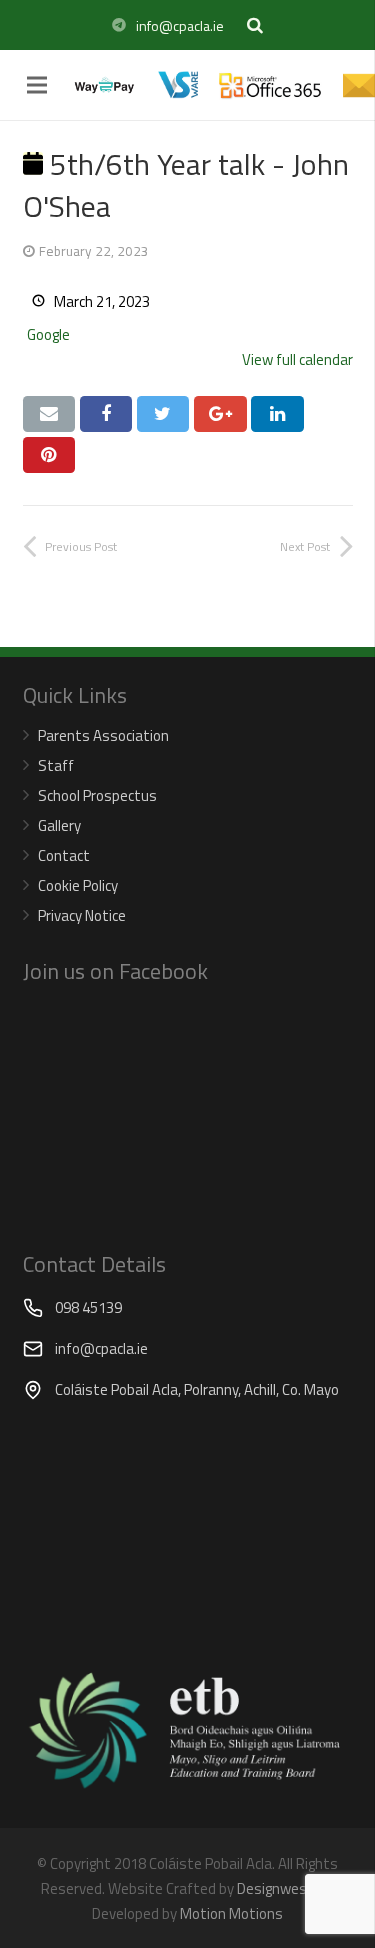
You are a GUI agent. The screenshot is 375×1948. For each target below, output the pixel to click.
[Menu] (37, 85)
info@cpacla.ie (180, 25)
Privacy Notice (82, 915)
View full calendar (297, 359)
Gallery (59, 825)
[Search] (255, 25)
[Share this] (106, 414)
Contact (64, 855)
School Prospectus (97, 795)
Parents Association (103, 735)
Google (48, 334)
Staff (56, 765)
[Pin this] (49, 455)
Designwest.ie (282, 1888)
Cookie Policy (78, 885)
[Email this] (49, 414)
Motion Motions (231, 1913)
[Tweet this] (163, 414)
